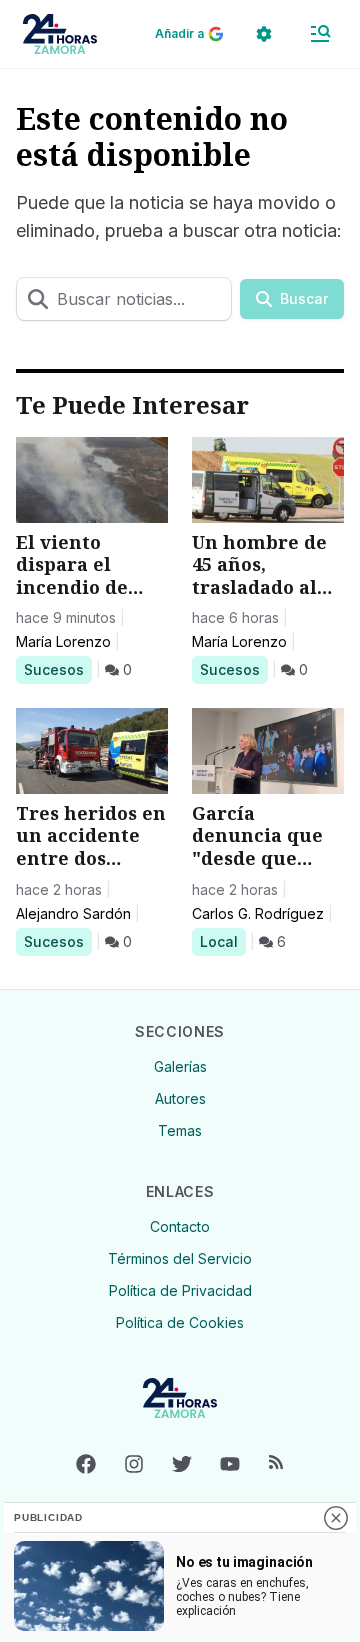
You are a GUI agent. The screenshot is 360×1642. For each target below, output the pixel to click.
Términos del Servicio (180, 1258)
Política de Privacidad (180, 1290)
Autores (180, 1098)
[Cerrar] (336, 1518)
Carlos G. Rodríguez (258, 913)
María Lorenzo (63, 641)
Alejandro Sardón (73, 913)
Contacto (180, 1226)
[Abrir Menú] (320, 34)
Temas (180, 1130)
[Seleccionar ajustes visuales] (264, 34)
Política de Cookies (180, 1322)
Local (222, 941)
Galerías (180, 1066)
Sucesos (57, 669)
